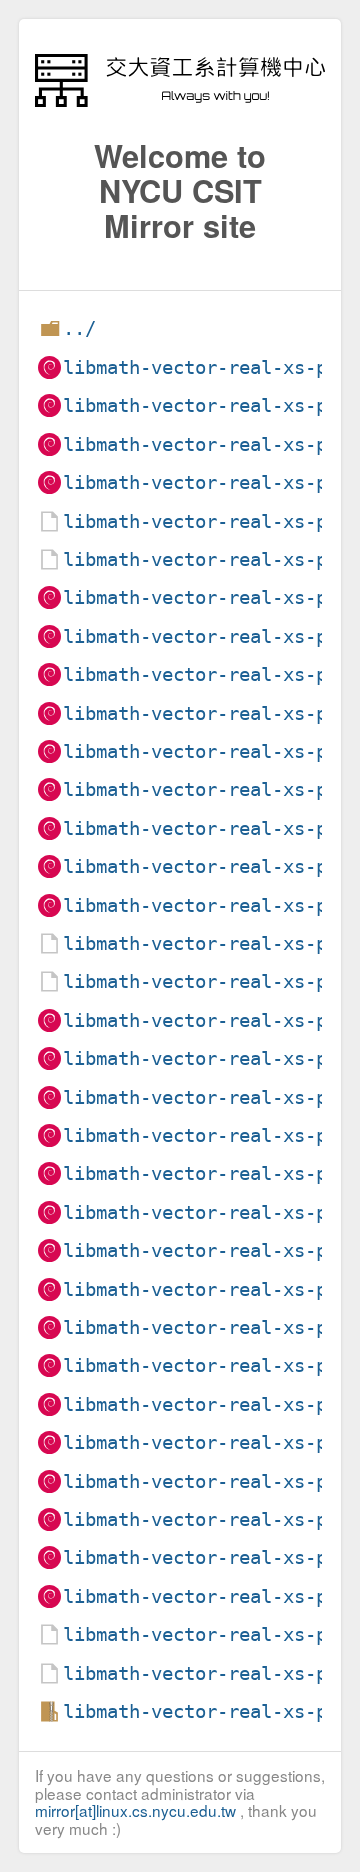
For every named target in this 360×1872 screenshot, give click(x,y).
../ (79, 328)
